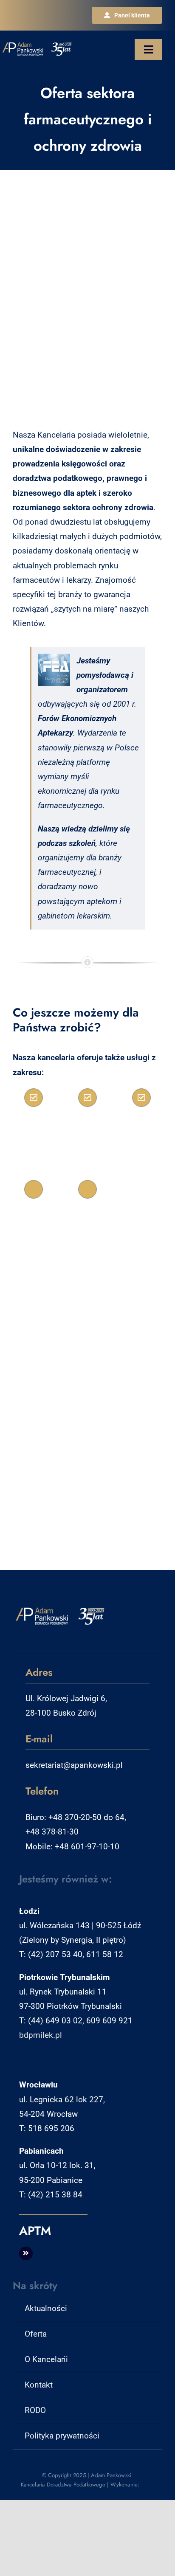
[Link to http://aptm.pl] (26, 2253)
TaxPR (148, 2485)
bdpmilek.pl (41, 2035)
